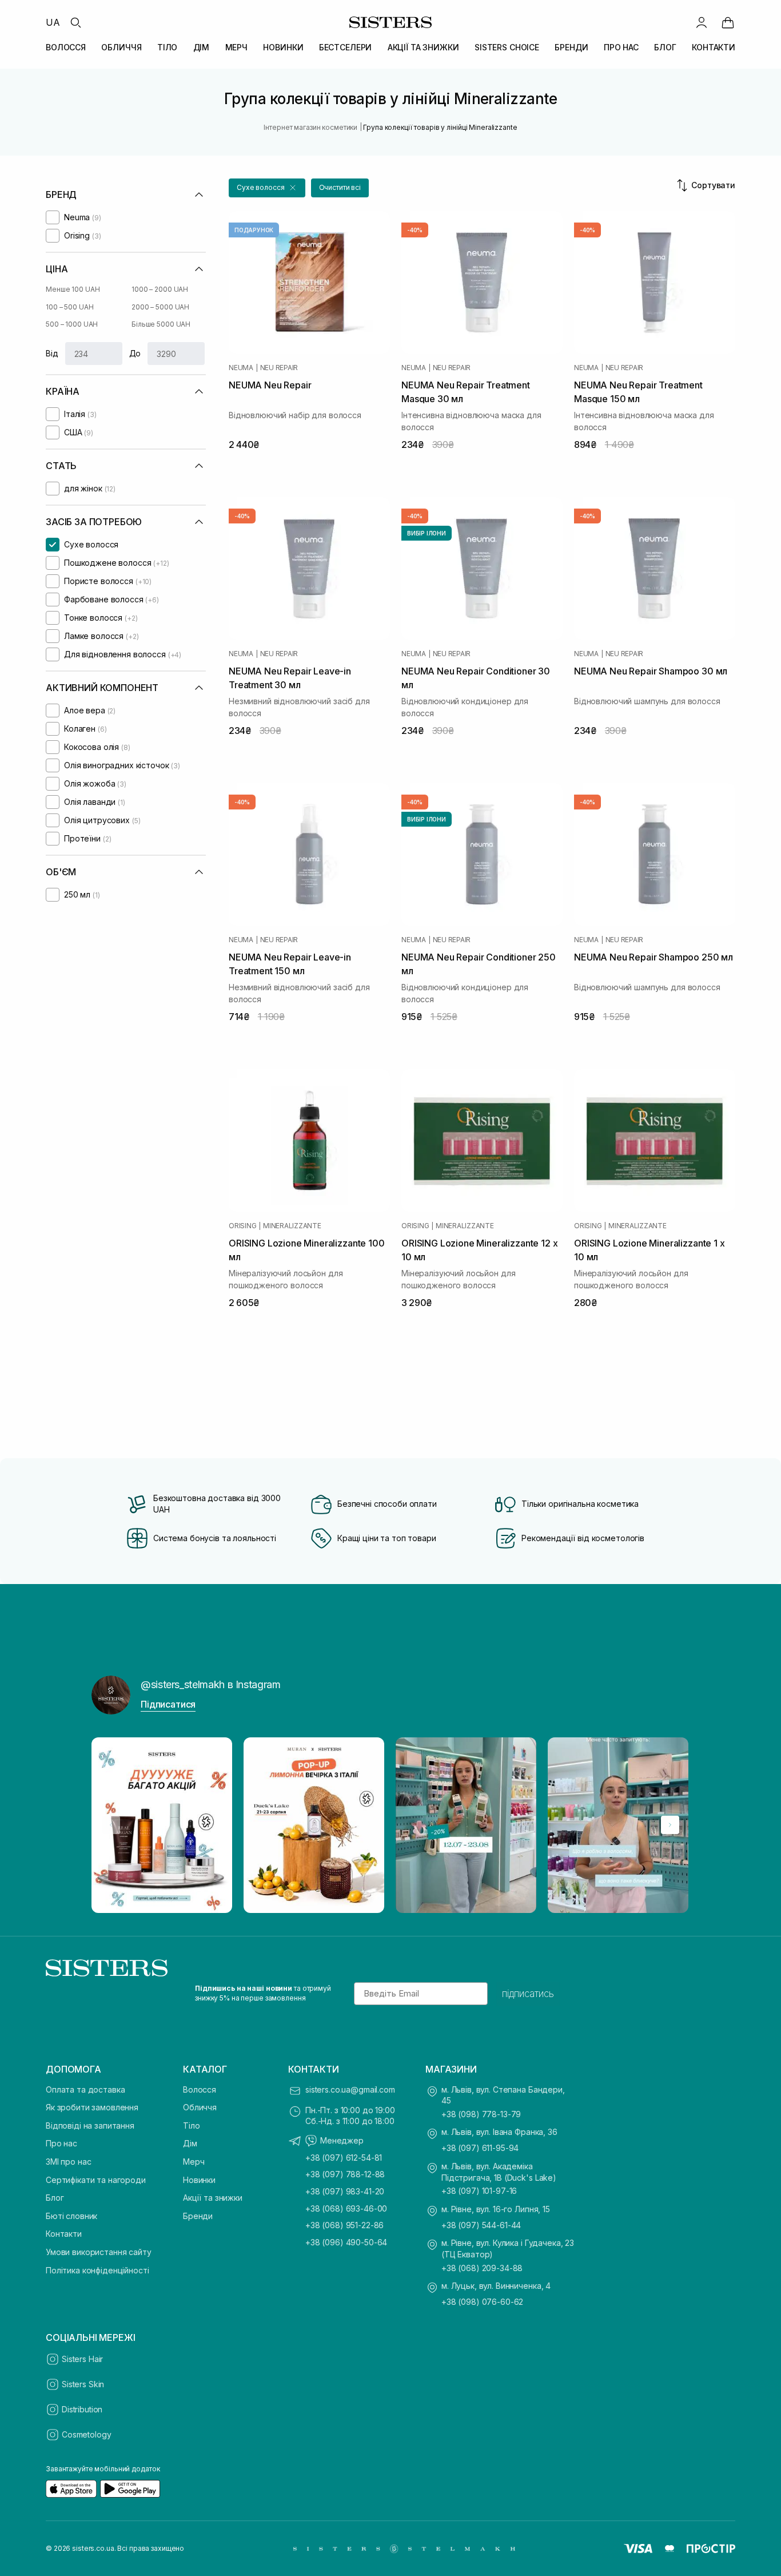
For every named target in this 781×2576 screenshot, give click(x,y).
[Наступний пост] (670, 1825)
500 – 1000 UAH (72, 324)
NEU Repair (279, 368)
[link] (728, 22)
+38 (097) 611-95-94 (480, 2148)
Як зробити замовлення (92, 2107)
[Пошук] (75, 22)
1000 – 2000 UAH (160, 289)
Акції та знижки (213, 2198)
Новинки (199, 2180)
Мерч (194, 2162)
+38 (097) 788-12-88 (345, 2174)
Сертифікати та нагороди (96, 2180)
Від (52, 353)
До (135, 353)
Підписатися (168, 1704)
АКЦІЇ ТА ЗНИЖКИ (423, 47)
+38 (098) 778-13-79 (481, 2114)
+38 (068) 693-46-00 (346, 2208)
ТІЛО (167, 47)
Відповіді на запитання (90, 2126)
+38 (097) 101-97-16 (479, 2191)
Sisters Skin (83, 2384)
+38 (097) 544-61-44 (481, 2225)
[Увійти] (702, 22)
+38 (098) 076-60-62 (482, 2302)
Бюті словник (71, 2216)
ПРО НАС (621, 47)
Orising (242, 1226)
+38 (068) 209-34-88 (482, 2268)
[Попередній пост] (111, 1825)
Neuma (241, 368)
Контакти (64, 2234)
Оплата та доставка (85, 2089)
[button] (267, 188)
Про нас (61, 2143)
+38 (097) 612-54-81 (344, 2158)
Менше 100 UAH (73, 289)
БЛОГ (665, 47)
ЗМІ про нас (68, 2162)
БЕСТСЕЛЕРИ (346, 47)
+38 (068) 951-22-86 (344, 2225)
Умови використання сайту (99, 2252)
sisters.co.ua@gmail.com (350, 2089)
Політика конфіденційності (97, 2270)
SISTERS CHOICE (507, 47)
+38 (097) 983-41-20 (345, 2191)
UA (53, 22)
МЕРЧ (236, 47)
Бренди (198, 2216)
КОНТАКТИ (714, 47)
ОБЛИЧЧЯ (121, 47)
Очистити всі (340, 187)
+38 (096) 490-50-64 (346, 2242)
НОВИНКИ (283, 47)
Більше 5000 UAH (161, 324)
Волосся (200, 2089)
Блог (55, 2198)
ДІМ (202, 47)
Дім (190, 2143)
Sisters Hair (82, 2359)
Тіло (191, 2126)
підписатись (528, 1994)
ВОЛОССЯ (66, 47)
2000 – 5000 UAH (160, 307)
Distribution (82, 2409)
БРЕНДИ (571, 47)
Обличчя (200, 2107)
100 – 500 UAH (69, 307)
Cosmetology (86, 2434)
